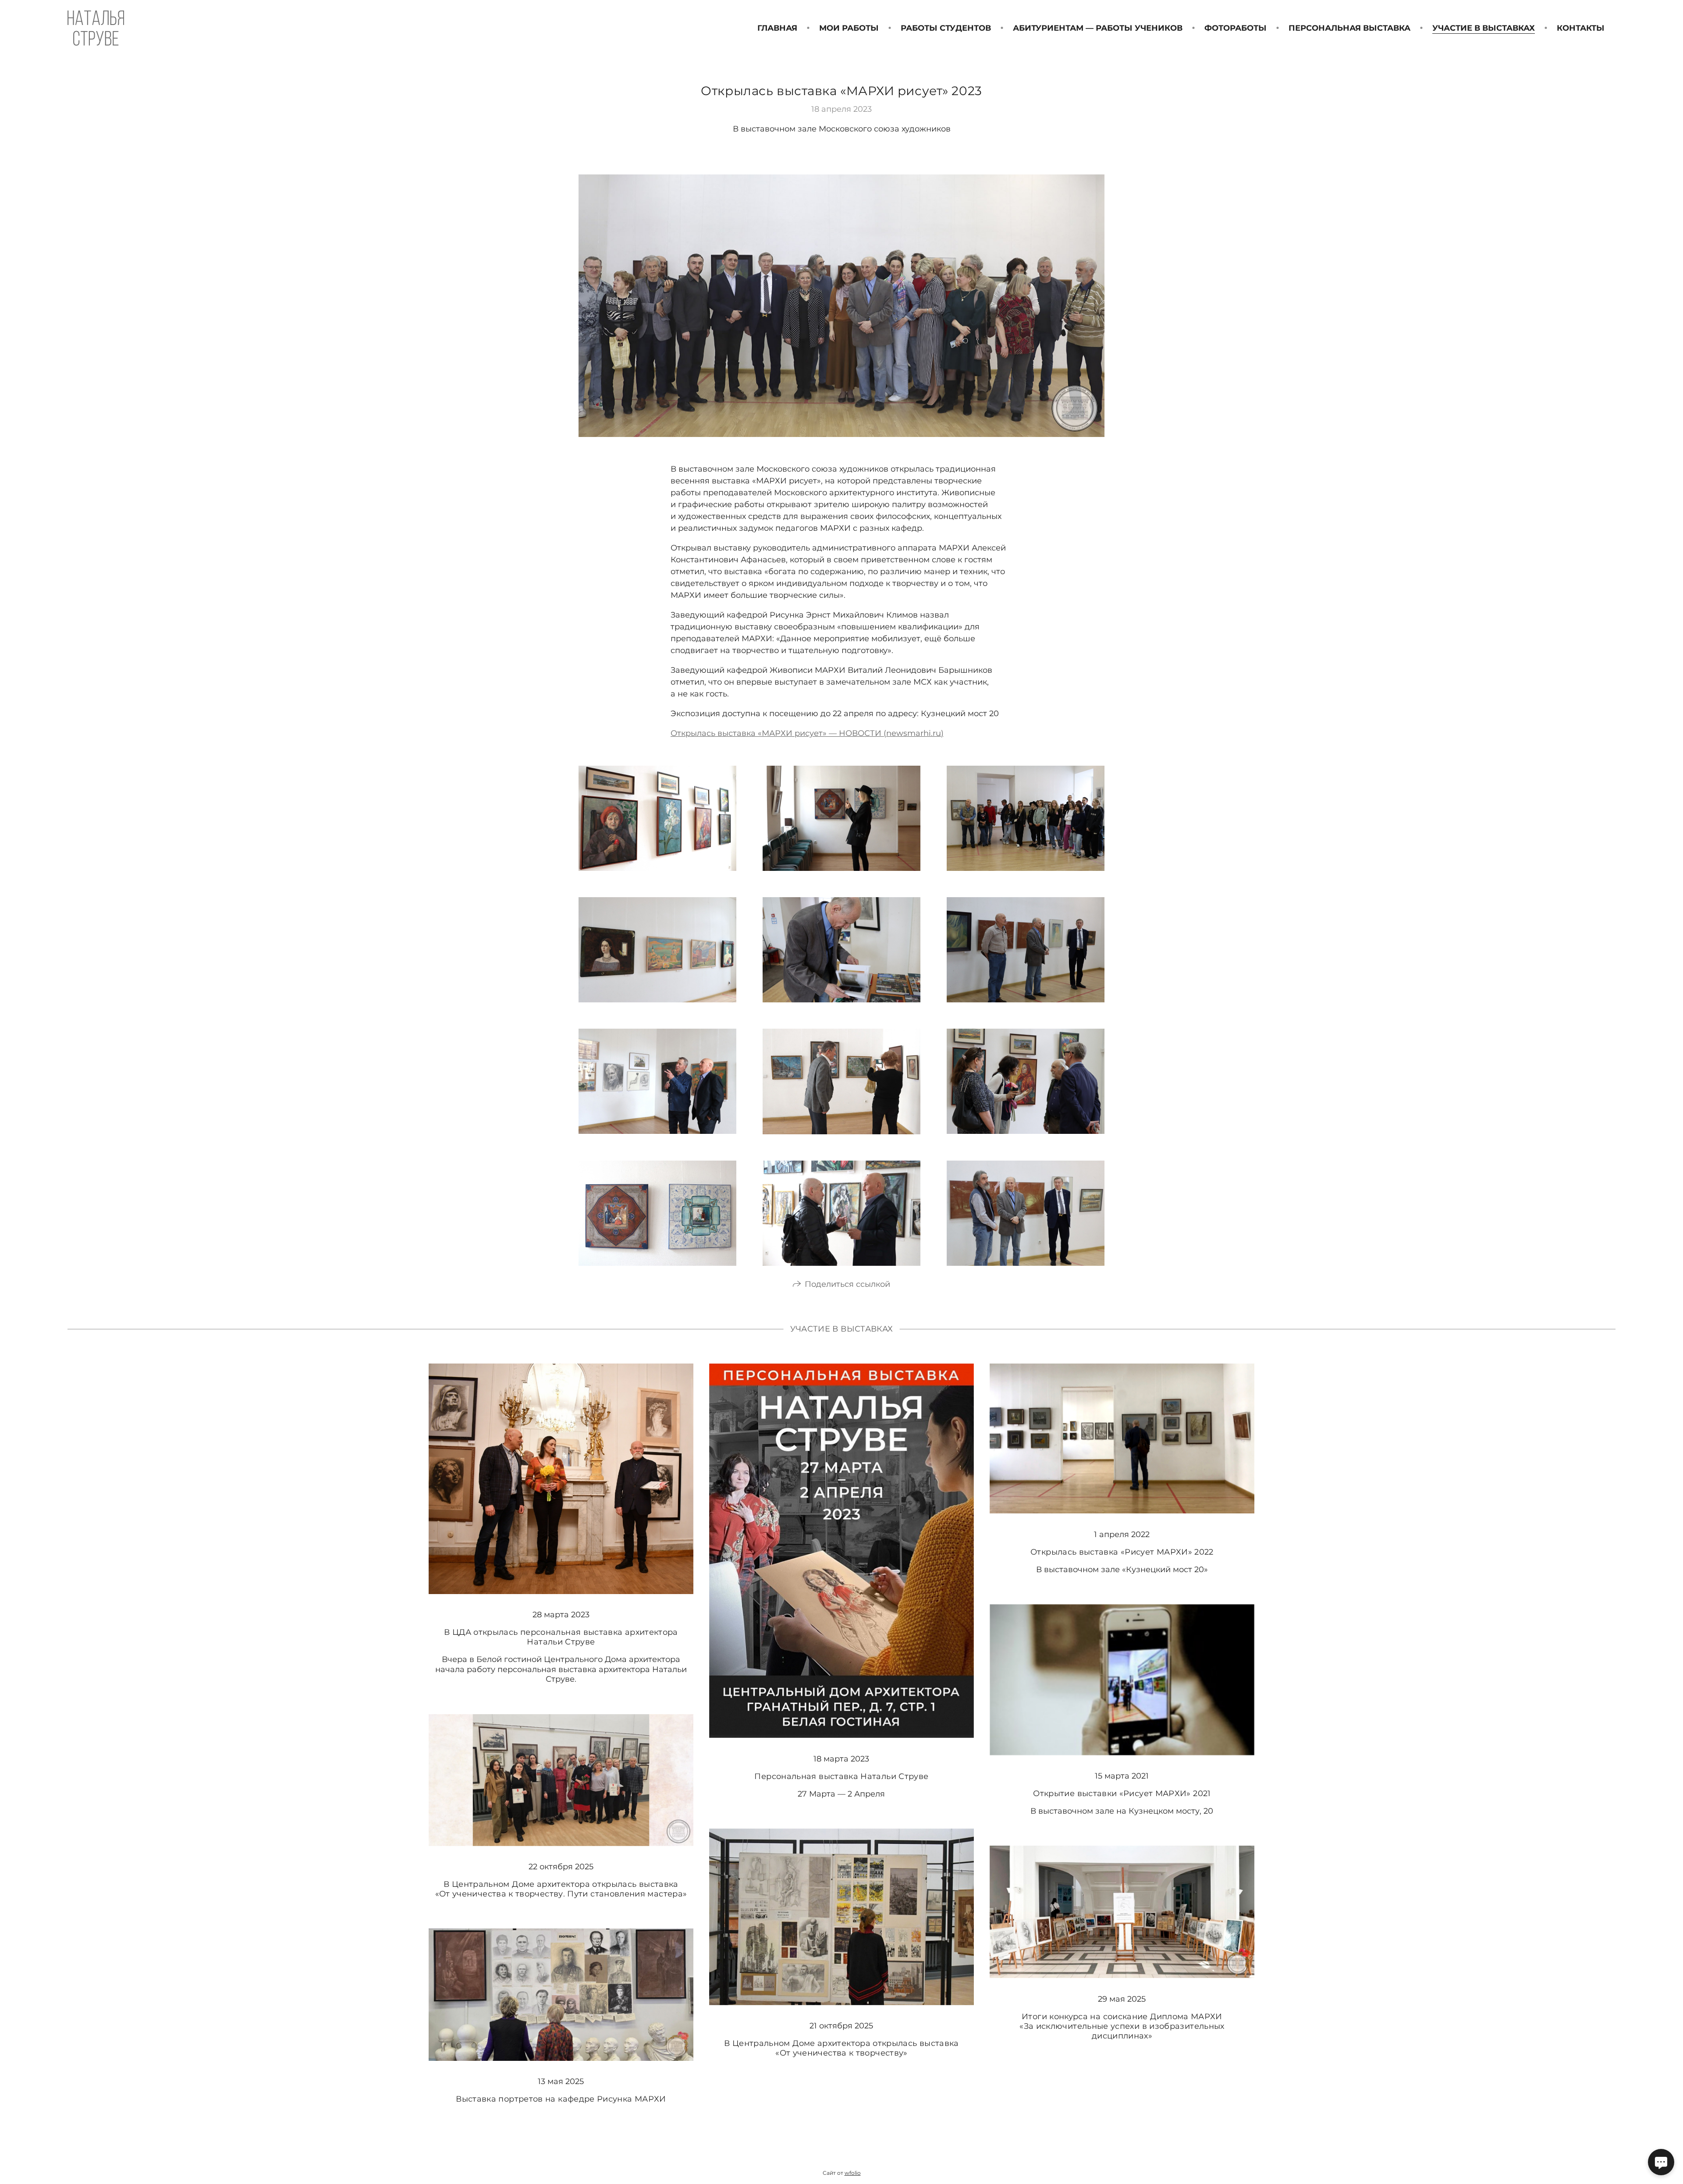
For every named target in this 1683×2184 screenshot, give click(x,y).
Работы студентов (946, 28)
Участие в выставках (1484, 28)
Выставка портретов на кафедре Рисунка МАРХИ (561, 2099)
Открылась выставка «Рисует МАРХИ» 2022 (1122, 1552)
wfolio (853, 2173)
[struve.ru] (96, 28)
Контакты (1581, 28)
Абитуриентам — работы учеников (1098, 28)
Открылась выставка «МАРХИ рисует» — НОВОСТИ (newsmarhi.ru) (807, 733)
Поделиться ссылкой (847, 1284)
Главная (777, 28)
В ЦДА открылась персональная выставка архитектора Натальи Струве (561, 1637)
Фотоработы (1236, 28)
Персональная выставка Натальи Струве (841, 1776)
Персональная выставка (1349, 28)
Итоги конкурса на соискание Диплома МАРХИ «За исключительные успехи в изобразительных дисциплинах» (1122, 2026)
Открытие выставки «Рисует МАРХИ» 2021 (1122, 1793)
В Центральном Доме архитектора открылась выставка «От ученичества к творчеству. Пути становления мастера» (561, 1889)
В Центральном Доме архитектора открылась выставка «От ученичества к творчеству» (841, 2048)
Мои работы (849, 28)
